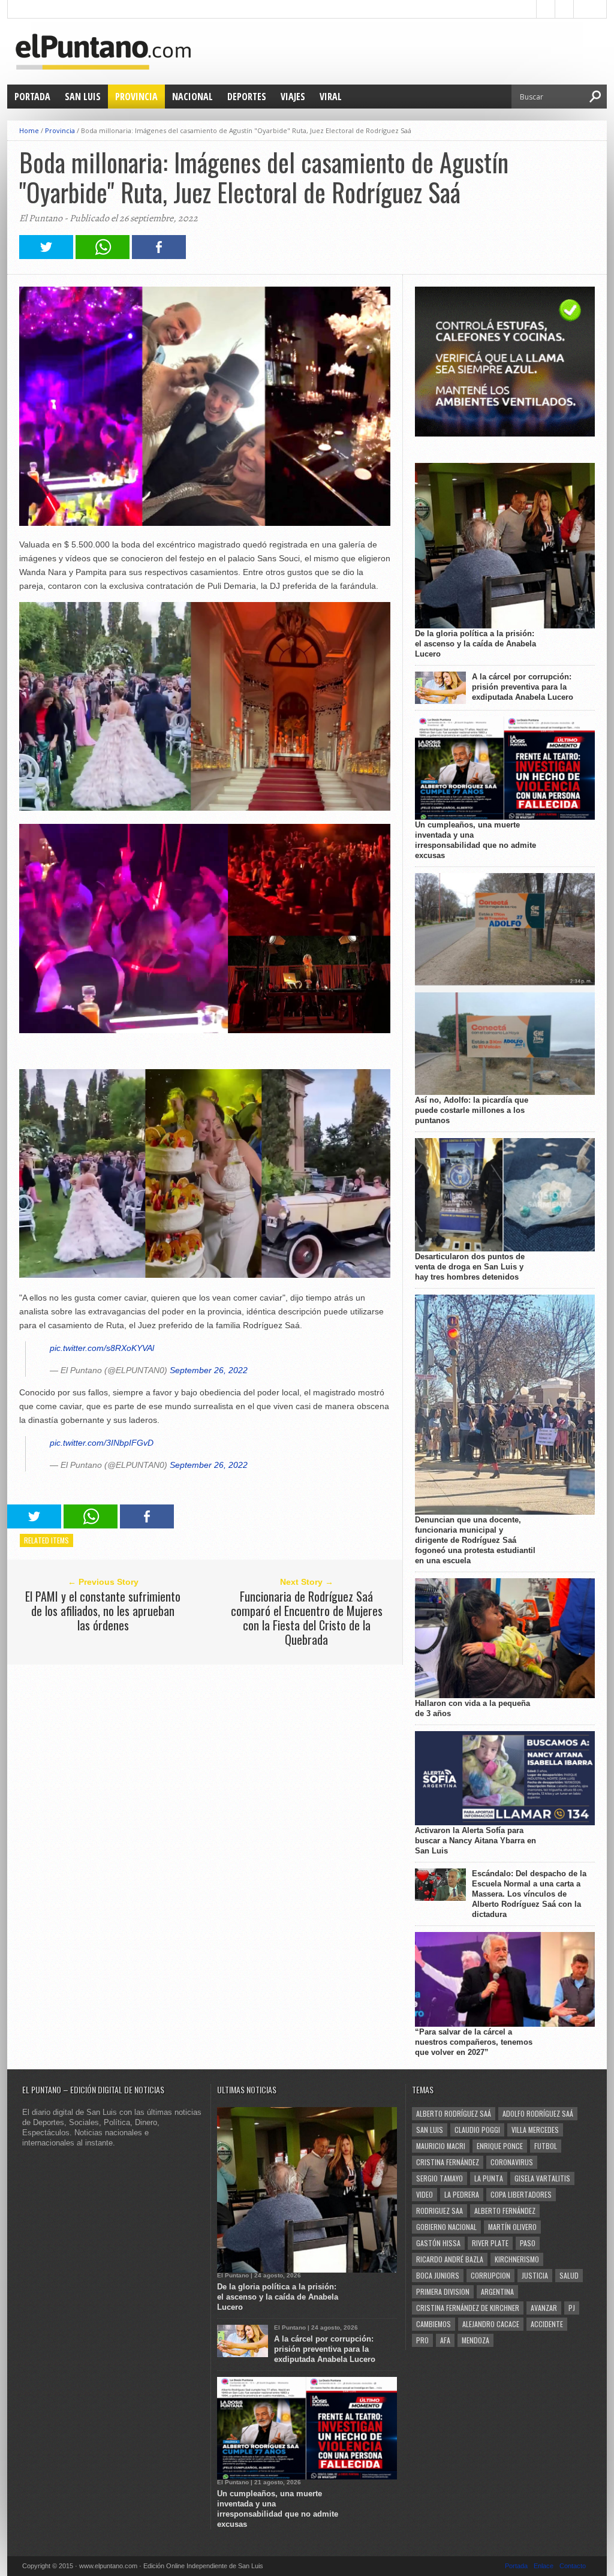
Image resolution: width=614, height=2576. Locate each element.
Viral (331, 97)
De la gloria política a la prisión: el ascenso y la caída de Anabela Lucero (475, 644)
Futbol (546, 2146)
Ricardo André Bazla (450, 2259)
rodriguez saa (440, 2211)
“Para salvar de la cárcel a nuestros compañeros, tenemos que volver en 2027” (474, 2042)
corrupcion (490, 2275)
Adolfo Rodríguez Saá (538, 2113)
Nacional (192, 97)
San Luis (83, 97)
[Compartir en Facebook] (159, 256)
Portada (32, 97)
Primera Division (443, 2291)
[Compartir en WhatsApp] (103, 256)
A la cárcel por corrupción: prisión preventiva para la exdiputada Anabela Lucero (523, 687)
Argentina (497, 2291)
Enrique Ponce (500, 2146)
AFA (445, 2340)
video (425, 2194)
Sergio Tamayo (440, 2178)
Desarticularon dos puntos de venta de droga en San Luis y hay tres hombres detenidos (470, 1267)
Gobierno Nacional (446, 2227)
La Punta (489, 2178)
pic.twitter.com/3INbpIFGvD (102, 1443)
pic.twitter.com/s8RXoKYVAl (102, 1348)
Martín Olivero (512, 2227)
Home (29, 130)
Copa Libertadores (521, 2194)
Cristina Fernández (448, 2162)
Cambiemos (434, 2324)
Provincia (136, 97)
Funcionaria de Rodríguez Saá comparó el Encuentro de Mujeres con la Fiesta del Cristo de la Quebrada (307, 1618)
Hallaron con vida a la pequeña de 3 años (472, 1708)
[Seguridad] (505, 434)
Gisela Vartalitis (542, 2178)
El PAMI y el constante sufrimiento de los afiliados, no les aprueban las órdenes (103, 1611)
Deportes (247, 97)
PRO (422, 2340)
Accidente (547, 2324)
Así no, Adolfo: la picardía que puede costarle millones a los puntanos (472, 1110)
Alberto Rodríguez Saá (454, 2113)
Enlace (544, 2566)
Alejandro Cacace (491, 2324)
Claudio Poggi (477, 2130)
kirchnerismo (517, 2259)
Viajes (293, 97)
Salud (569, 2275)
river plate (490, 2243)
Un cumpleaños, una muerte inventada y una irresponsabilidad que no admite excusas (475, 840)
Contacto (573, 2566)
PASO (528, 2243)
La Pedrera (462, 2194)
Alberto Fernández (505, 2211)
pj (572, 2308)
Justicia (535, 2275)
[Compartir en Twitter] (46, 256)
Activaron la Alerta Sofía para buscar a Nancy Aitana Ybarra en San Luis (475, 1841)
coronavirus (512, 2162)
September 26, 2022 (209, 1370)
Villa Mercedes (535, 2130)
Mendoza (475, 2340)
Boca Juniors (438, 2275)
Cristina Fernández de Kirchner (468, 2308)
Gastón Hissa (438, 2243)
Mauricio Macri (441, 2146)
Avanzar (544, 2308)
